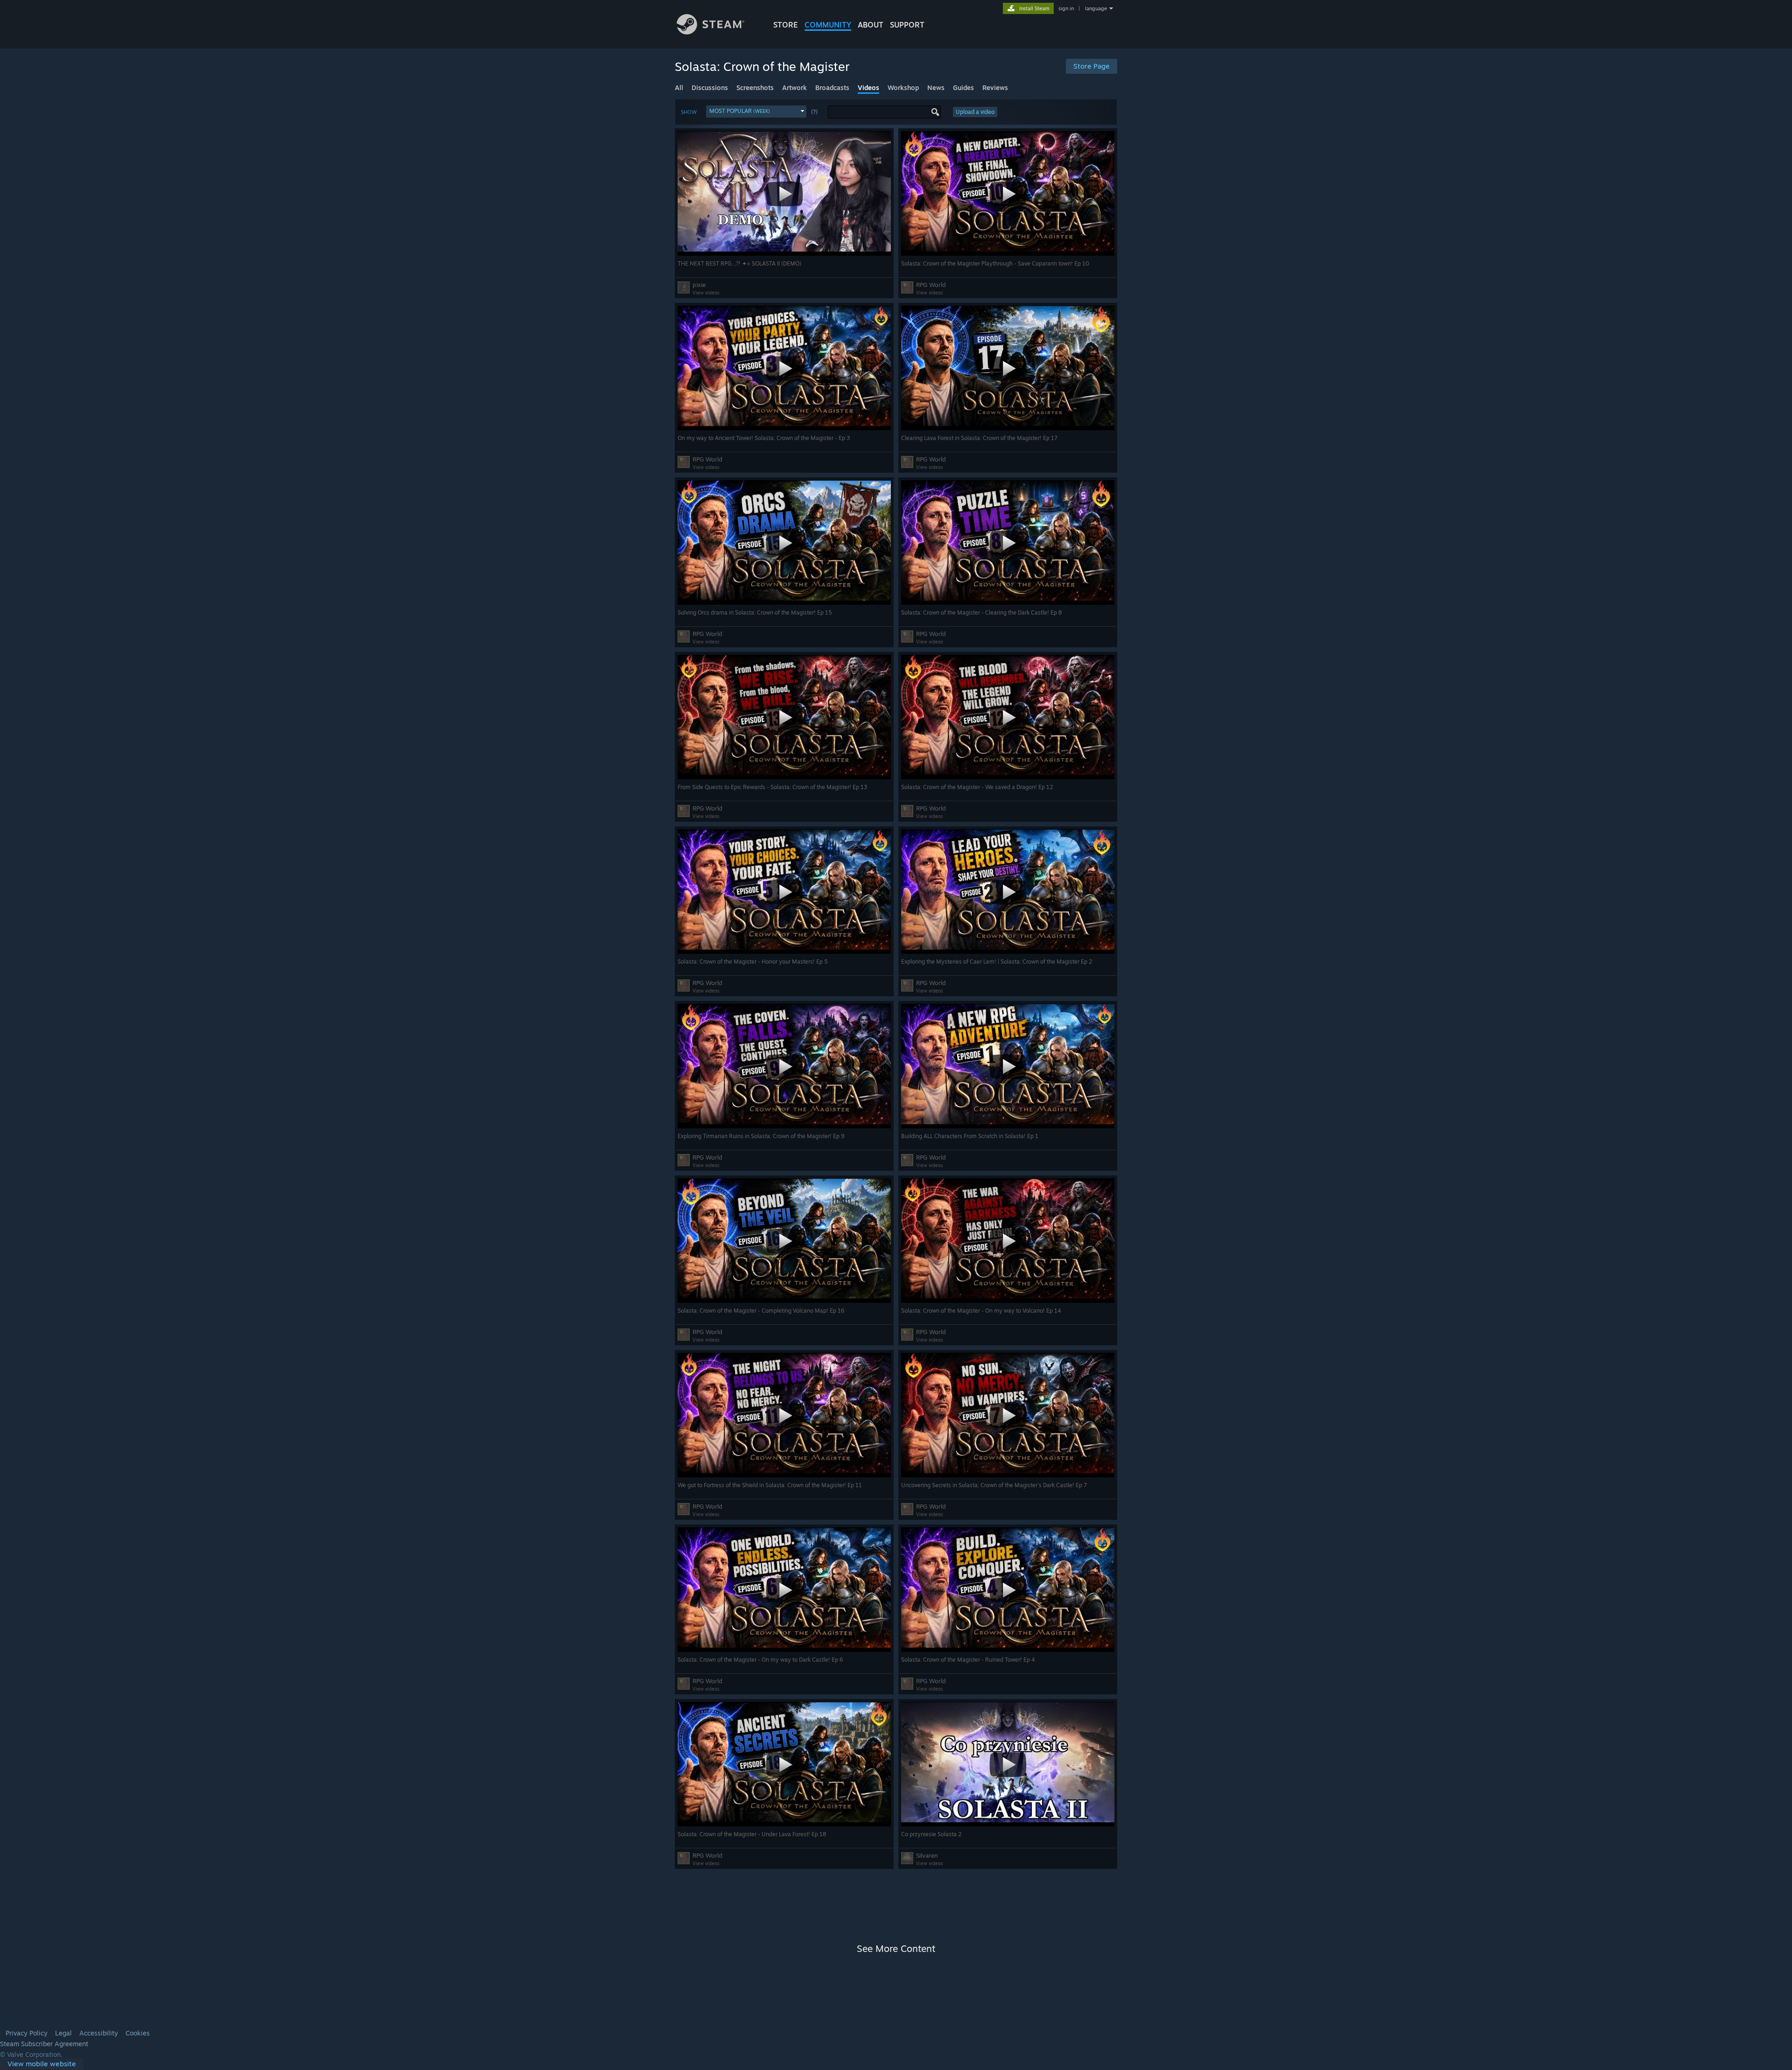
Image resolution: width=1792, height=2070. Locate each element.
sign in (1066, 8)
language (1096, 8)
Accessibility (99, 2033)
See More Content (896, 1948)
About (871, 25)
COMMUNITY (828, 25)
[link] (42, 2064)
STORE (786, 25)
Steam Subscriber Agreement (44, 2044)
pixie (699, 285)
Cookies (138, 2033)
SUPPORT (907, 25)
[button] (756, 112)
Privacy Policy (27, 2033)
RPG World (931, 285)
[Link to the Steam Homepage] (710, 32)
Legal (63, 2033)
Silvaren (927, 1855)
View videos (706, 293)
